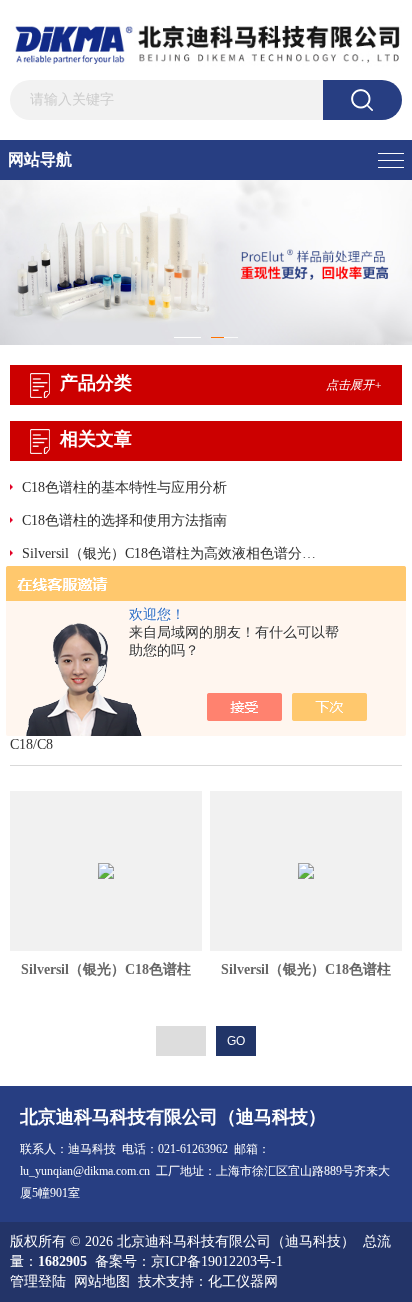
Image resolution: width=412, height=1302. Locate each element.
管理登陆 (38, 1281)
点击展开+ (354, 385)
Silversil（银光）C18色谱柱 (106, 969)
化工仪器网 (243, 1281)
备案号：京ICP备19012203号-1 (189, 1261)
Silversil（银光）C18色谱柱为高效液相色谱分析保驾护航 (174, 553)
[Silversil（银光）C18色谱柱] (106, 871)
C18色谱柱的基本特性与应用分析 (124, 487)
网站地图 (102, 1281)
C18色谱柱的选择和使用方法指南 (124, 520)
